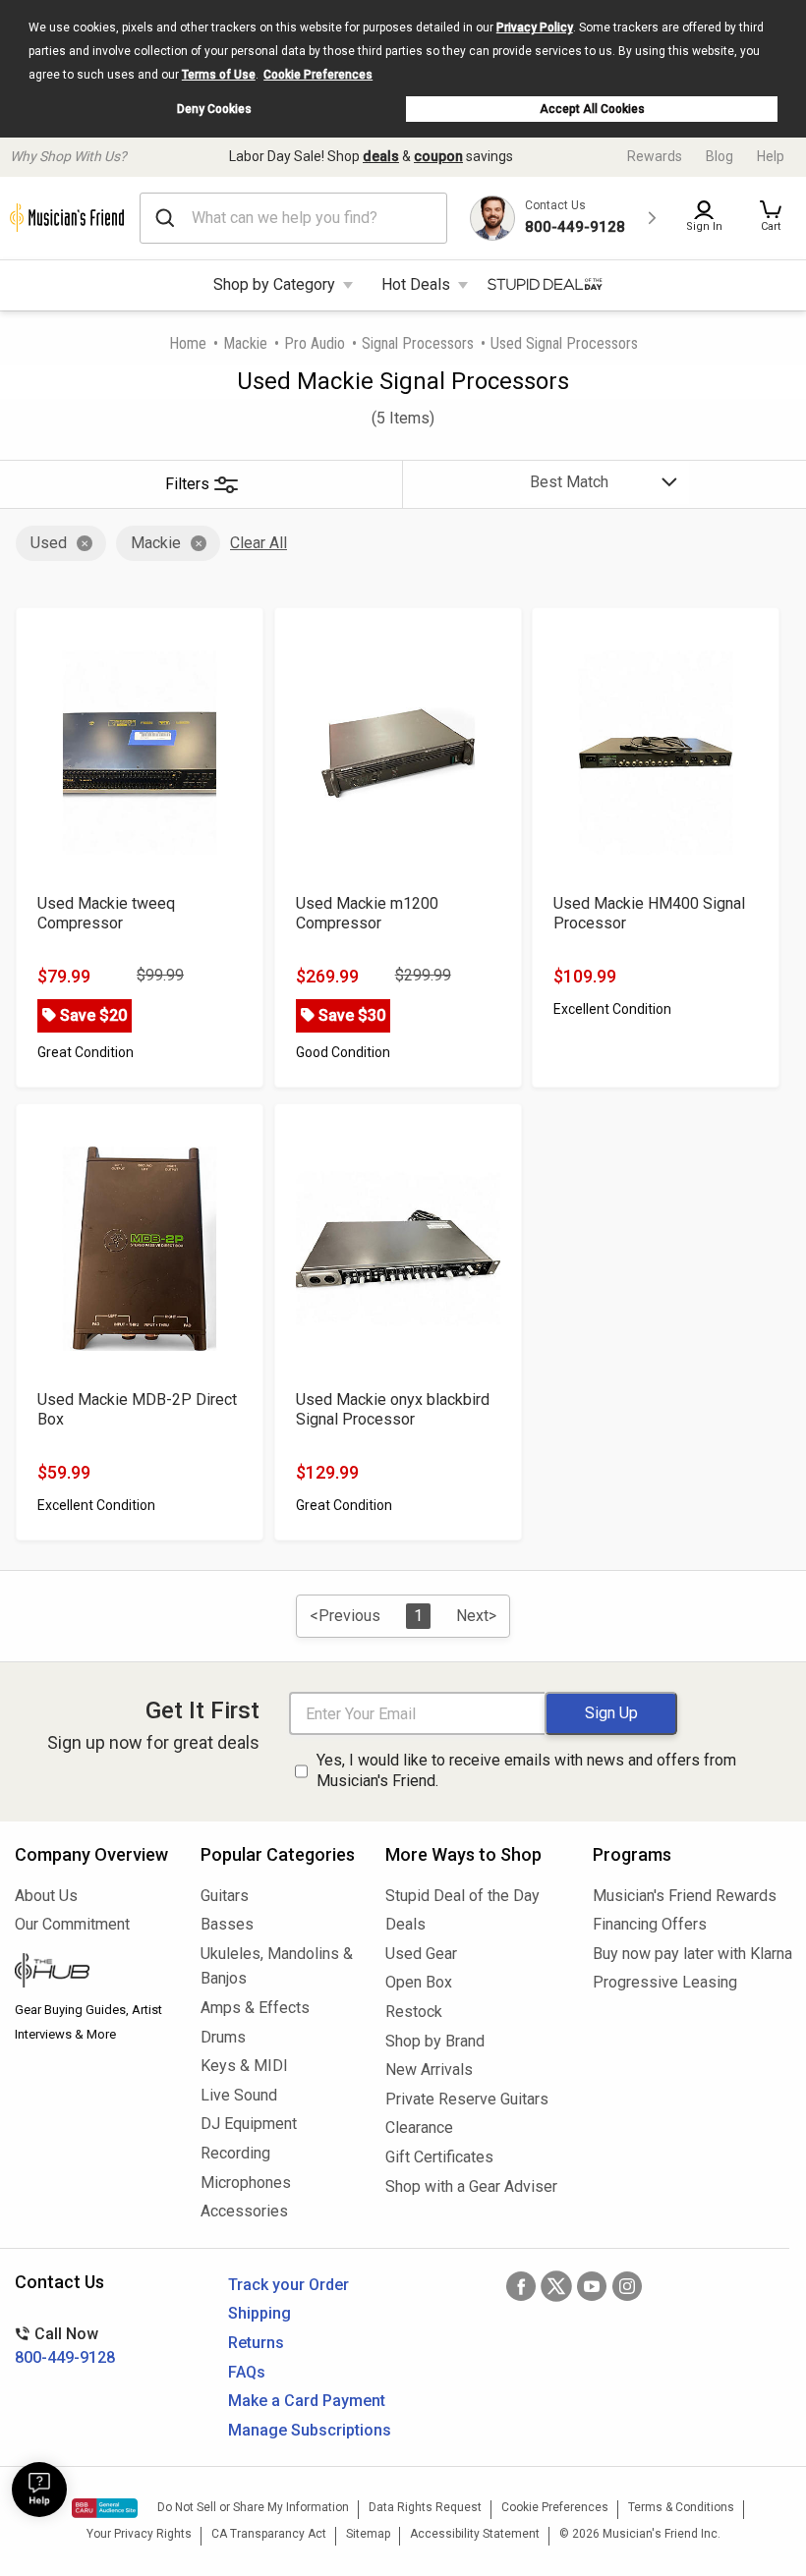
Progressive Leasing (665, 1982)
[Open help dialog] (39, 2490)
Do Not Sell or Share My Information (253, 2507)
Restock (414, 2012)
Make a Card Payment (307, 2401)
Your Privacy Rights (139, 2534)
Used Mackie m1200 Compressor (367, 913)
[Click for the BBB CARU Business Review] (105, 2508)
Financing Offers (650, 1924)
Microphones (246, 2183)
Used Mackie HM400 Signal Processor (649, 913)
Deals (405, 1924)
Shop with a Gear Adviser (471, 2186)
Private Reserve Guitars (467, 2099)
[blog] (93, 1973)
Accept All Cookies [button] (592, 109)
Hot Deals (416, 284)
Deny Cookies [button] (214, 109)
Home (188, 343)
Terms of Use (219, 75)
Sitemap (368, 2534)
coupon (438, 156)
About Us (46, 1896)
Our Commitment (72, 1924)
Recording (235, 2153)
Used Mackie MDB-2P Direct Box (137, 1409)
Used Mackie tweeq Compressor (106, 913)
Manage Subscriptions (310, 2430)
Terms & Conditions (681, 2507)
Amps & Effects (255, 2008)
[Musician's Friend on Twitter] (556, 2286)
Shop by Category (274, 284)
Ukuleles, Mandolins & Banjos (277, 1966)
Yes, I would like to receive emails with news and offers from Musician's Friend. (526, 1770)
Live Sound (239, 2095)
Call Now (65, 2346)
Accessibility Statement (475, 2534)
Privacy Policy (535, 28)
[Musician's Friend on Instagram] (627, 2286)
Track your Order (288, 2285)
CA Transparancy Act (269, 2534)
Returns (256, 2343)
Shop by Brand (435, 2041)
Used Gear (421, 1954)
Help (771, 156)
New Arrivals (429, 2070)
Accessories (244, 2211)
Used (49, 543)
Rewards (655, 156)
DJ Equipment (249, 2124)
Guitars (225, 1896)
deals (381, 156)
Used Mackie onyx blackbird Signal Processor (393, 1409)
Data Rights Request (425, 2507)
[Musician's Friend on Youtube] (592, 2286)
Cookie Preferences (318, 75)
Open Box (419, 1982)
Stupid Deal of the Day (462, 1896)
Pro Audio (315, 343)
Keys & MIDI (244, 2066)
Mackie (245, 343)
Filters (187, 484)
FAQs (247, 2372)
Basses (227, 1924)
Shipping (259, 2313)
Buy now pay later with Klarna (692, 1954)
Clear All (259, 543)
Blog (720, 156)
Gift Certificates (439, 2157)
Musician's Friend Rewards (685, 1896)
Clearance (419, 2128)
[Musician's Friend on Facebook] (521, 2286)
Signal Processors (418, 343)
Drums (223, 2037)
